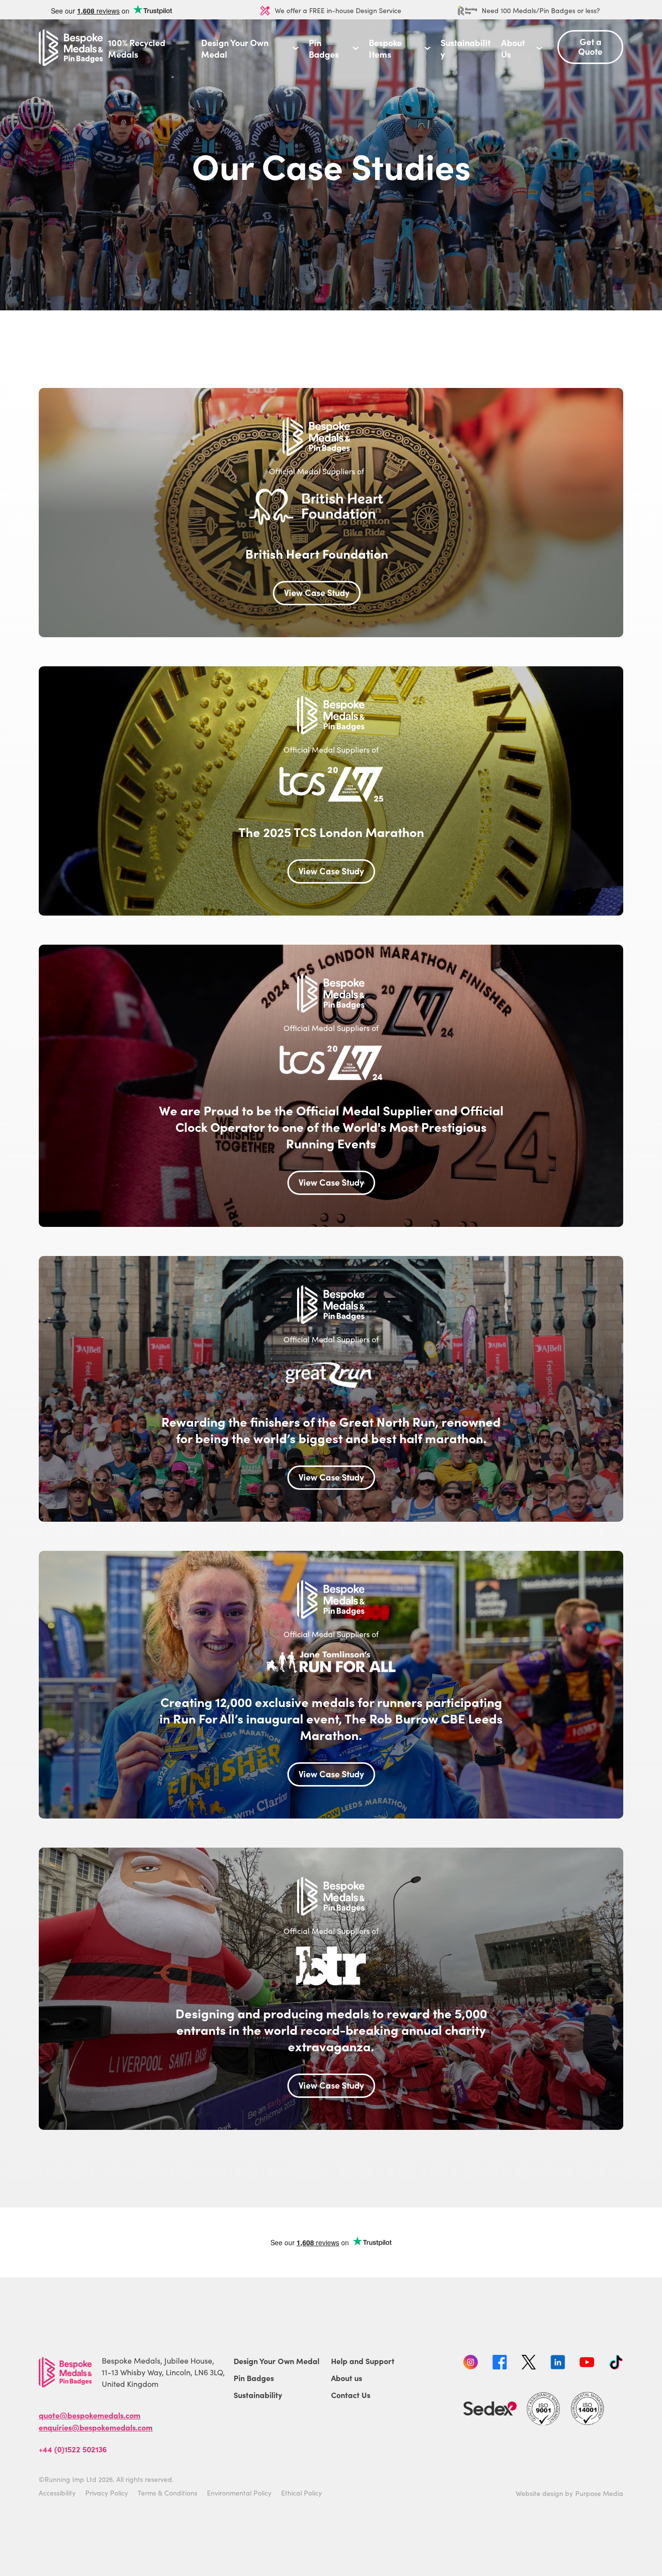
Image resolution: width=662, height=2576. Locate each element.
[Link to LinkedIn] (558, 2364)
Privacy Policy (107, 2493)
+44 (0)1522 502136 (73, 2449)
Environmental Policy (239, 2493)
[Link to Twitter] (529, 2364)
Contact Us (351, 2395)
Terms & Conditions (167, 2493)
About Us (513, 48)
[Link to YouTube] (587, 2364)
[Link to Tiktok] (616, 2364)
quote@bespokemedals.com (90, 2415)
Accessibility (57, 2493)
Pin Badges (324, 48)
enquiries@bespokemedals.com (96, 2427)
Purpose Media (599, 2493)
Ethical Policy (301, 2493)
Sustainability (465, 48)
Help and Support (363, 2361)
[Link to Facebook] (500, 2364)
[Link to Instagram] (471, 2364)
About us (347, 2378)
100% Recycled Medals (137, 48)
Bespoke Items (385, 48)
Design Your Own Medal (235, 48)
